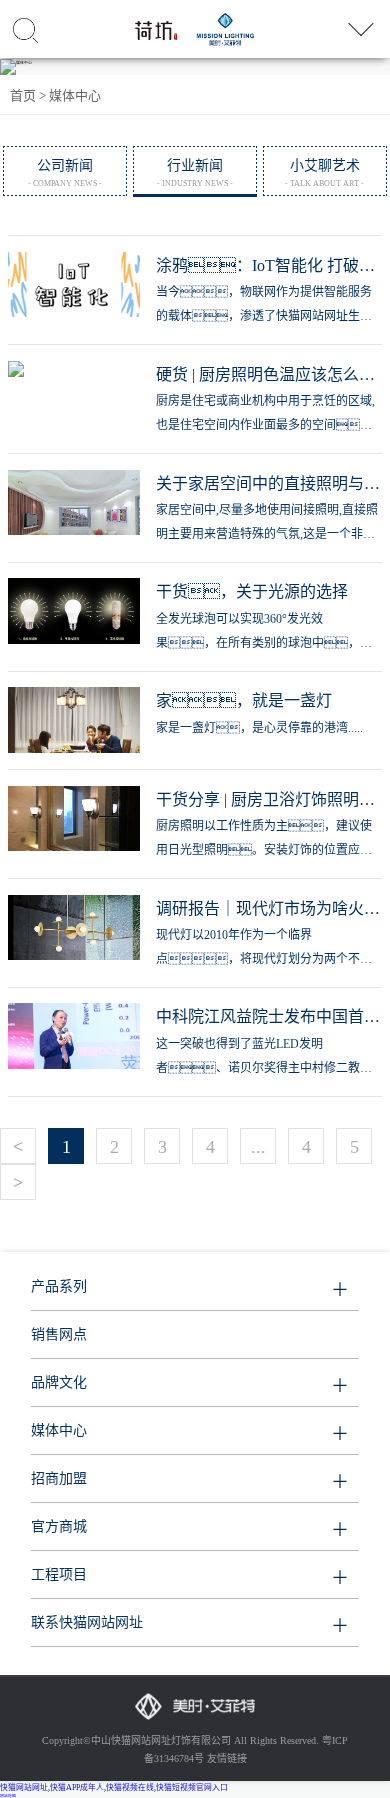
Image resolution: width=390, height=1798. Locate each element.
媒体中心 (75, 95)
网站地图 (8, 1796)
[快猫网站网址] (177, 29)
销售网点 (59, 1334)
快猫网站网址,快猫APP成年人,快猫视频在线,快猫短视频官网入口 (114, 1787)
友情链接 (227, 1758)
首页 (23, 95)
